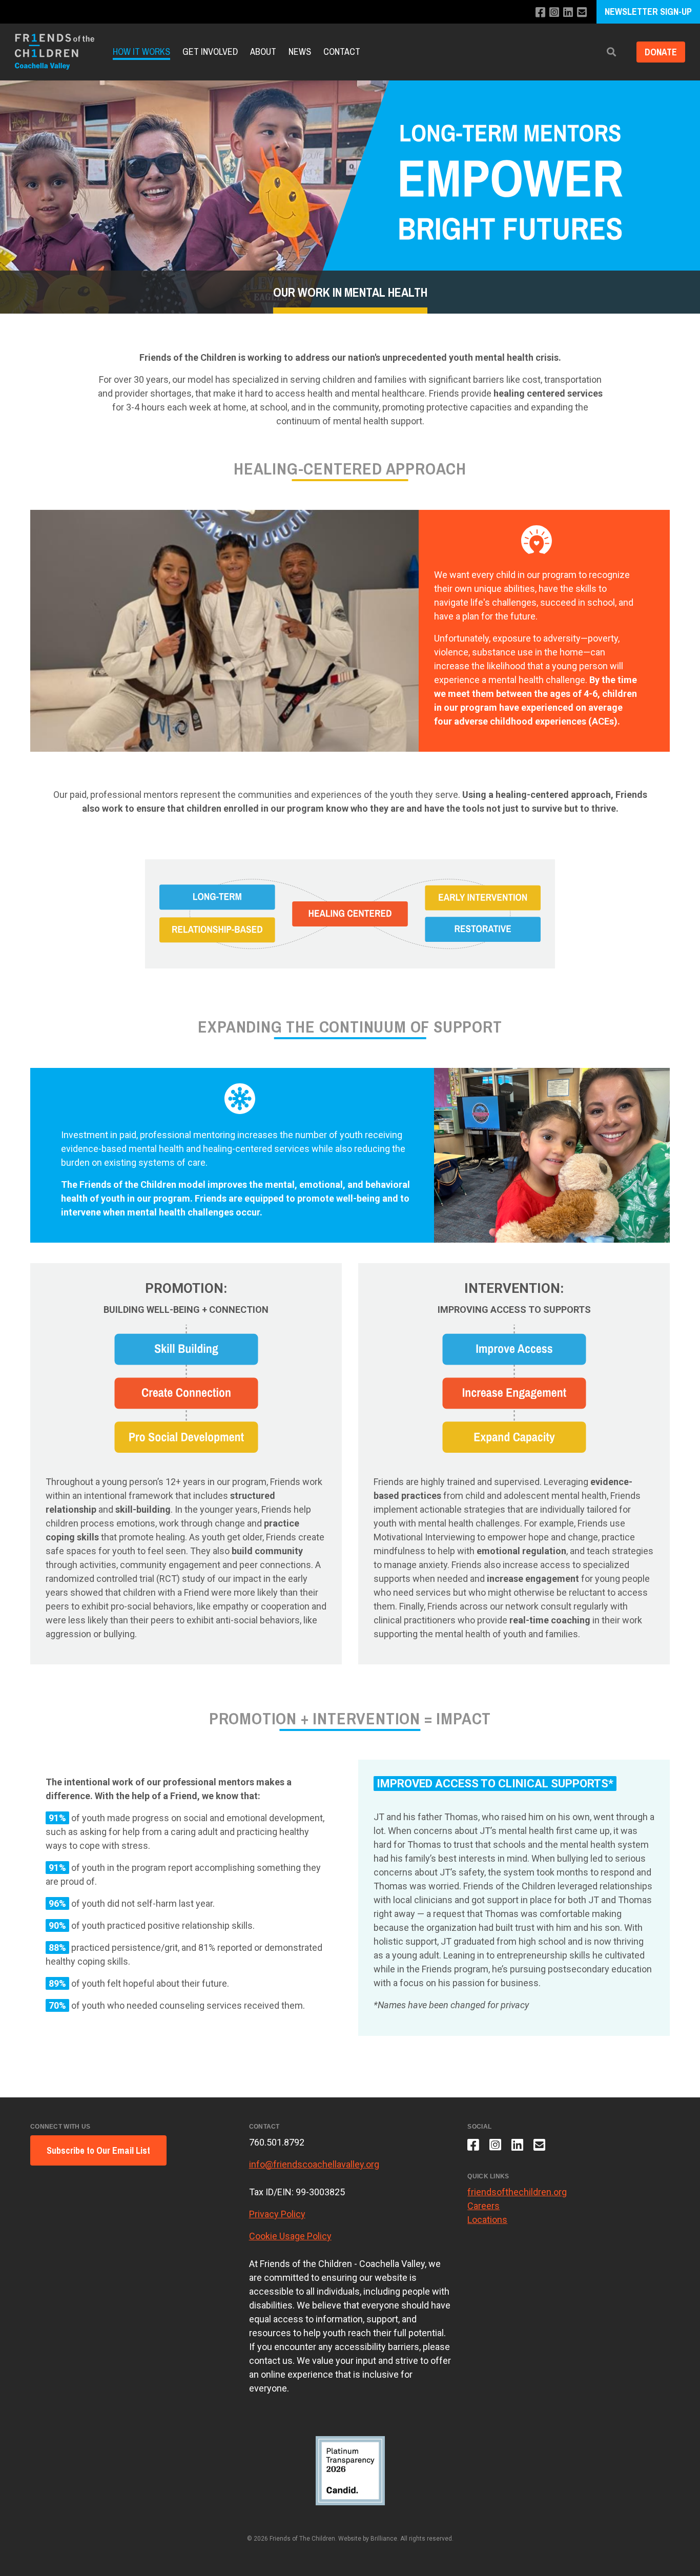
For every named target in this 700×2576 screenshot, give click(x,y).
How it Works (141, 51)
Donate (661, 52)
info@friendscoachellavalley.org (314, 2164)
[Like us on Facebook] (540, 13)
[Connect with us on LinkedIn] (568, 13)
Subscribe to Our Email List (98, 2150)
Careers (483, 2206)
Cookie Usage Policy (290, 2236)
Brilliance (384, 2539)
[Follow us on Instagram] (554, 13)
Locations (487, 2220)
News (300, 51)
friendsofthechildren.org (517, 2192)
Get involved (210, 51)
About (263, 51)
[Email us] (582, 13)
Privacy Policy (277, 2214)
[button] (611, 52)
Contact (342, 51)
